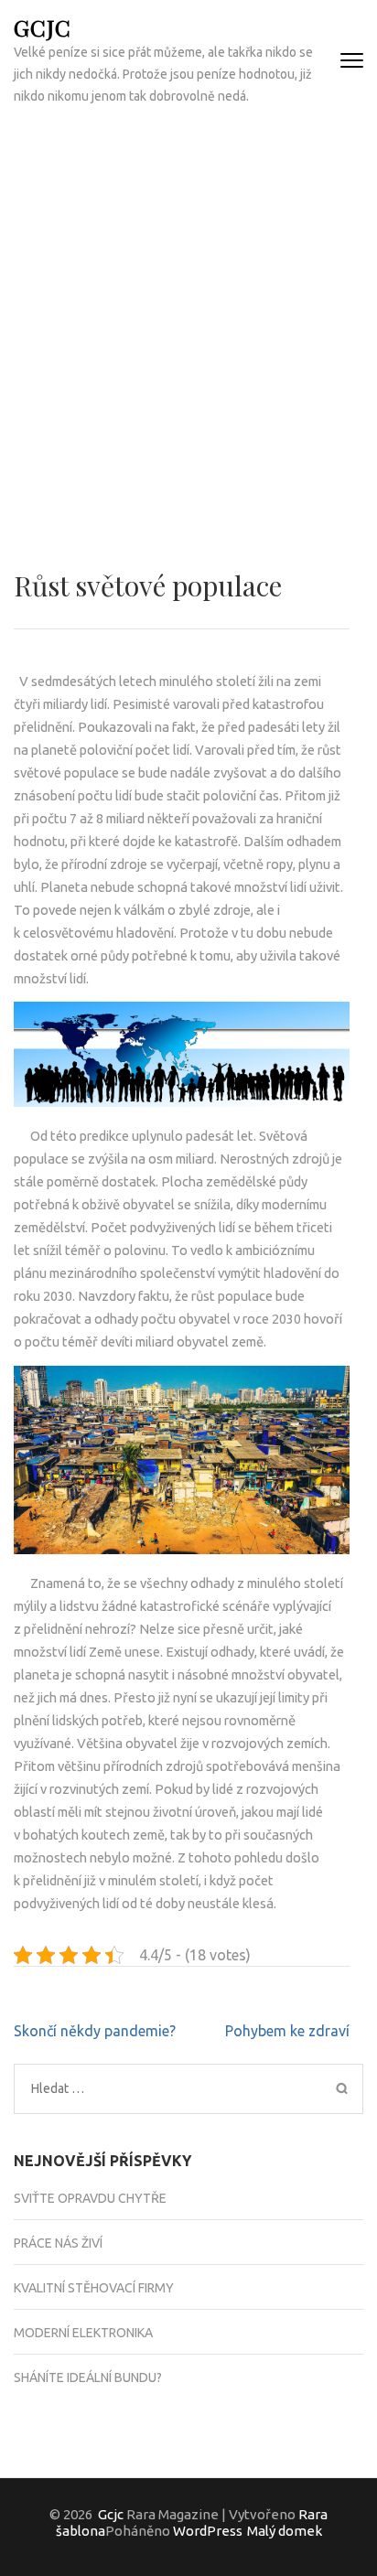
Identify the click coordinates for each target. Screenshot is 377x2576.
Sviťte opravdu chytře (90, 2198)
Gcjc (43, 27)
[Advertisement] (188, 318)
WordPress (208, 2531)
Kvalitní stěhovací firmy (94, 2288)
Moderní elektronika (83, 2333)
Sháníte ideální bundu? (88, 2377)
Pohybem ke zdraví (287, 2031)
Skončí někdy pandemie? (95, 2031)
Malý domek (285, 2531)
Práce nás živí (58, 2243)
